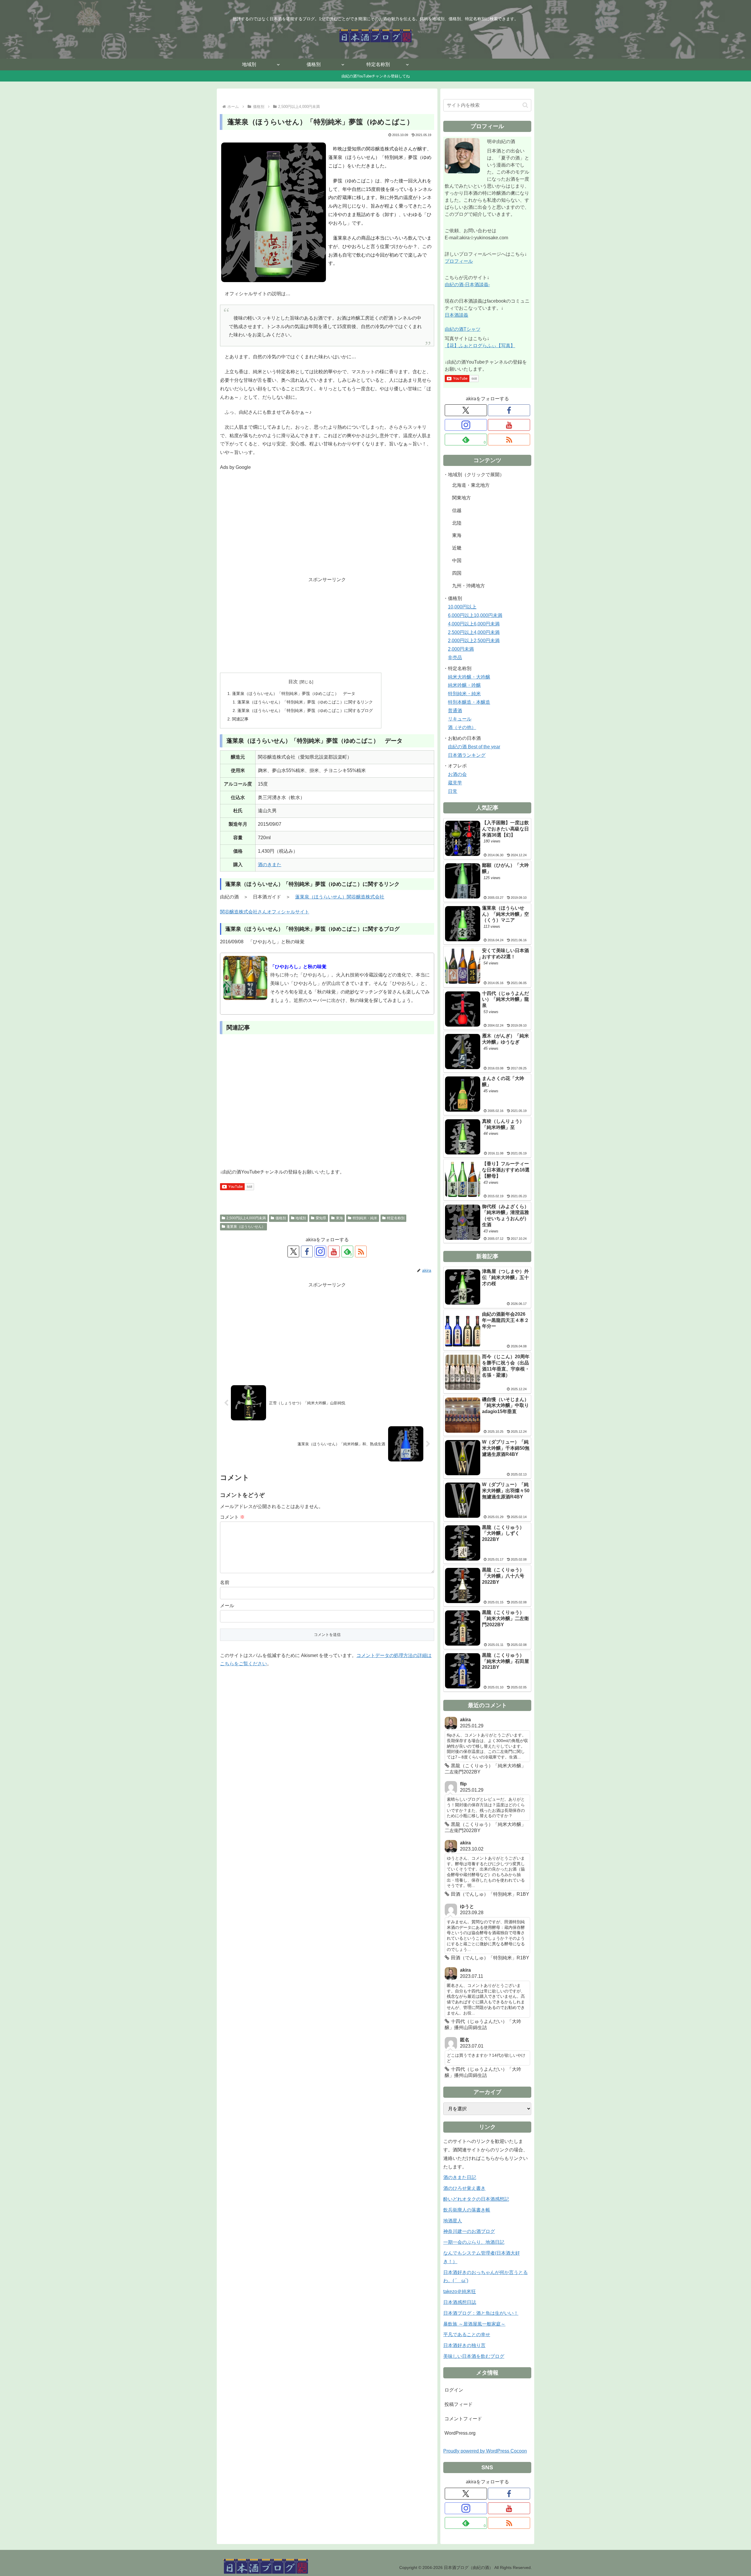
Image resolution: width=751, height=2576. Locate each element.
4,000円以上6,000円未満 (474, 624)
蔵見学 (455, 783)
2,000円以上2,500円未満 (474, 641)
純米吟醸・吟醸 (464, 685)
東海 (339, 1218)
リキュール (460, 719)
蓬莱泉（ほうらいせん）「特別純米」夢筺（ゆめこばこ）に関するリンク (305, 702)
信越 (457, 510)
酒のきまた (270, 865)
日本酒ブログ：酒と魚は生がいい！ (481, 2313)
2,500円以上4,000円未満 (246, 1218)
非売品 (455, 658)
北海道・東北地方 (471, 485)
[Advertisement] (327, 528)
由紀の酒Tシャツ (463, 329)
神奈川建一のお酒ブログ (469, 2231)
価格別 (281, 1218)
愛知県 (321, 1218)
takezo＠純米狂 (460, 2291)
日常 (453, 791)
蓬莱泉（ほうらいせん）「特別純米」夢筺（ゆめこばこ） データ (294, 693)
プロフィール (459, 261)
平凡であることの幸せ (467, 2335)
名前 (225, 1582)
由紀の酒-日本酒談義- (467, 285)
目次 (293, 682)
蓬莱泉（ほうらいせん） (246, 1227)
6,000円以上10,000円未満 (475, 615)
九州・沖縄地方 (468, 586)
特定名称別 (396, 1218)
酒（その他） (462, 727)
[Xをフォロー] (293, 1251)
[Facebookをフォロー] (307, 1251)
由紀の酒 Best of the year (474, 747)
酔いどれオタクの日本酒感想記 (476, 2199)
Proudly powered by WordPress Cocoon (485, 2451)
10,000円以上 (462, 607)
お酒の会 (457, 774)
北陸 (457, 523)
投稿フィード (459, 2404)
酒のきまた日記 (460, 2177)
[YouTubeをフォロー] (334, 1251)
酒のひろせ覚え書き (464, 2188)
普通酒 (455, 711)
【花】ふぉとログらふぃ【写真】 (480, 346)
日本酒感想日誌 (460, 2302)
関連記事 (240, 719)
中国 (457, 561)
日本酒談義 (456, 315)
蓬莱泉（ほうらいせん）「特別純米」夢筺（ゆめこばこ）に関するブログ (305, 710)
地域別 (301, 1218)
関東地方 (461, 498)
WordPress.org (460, 2433)
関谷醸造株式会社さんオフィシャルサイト (265, 912)
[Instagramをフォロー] (320, 1251)
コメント (232, 1517)
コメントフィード (463, 2419)
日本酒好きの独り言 (464, 2345)
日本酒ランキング (467, 755)
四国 (457, 573)
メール (227, 1606)
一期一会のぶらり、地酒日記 (474, 2242)
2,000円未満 (461, 649)
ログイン (454, 2390)
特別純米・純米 (365, 1218)
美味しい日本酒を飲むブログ (474, 2356)
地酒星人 (453, 2221)
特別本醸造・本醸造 (469, 702)
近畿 (457, 548)
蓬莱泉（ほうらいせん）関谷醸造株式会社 (340, 897)
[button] (525, 105)
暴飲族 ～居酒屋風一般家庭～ (474, 2324)
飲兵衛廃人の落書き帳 (467, 2210)
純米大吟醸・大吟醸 (469, 677)
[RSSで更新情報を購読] (361, 1251)
